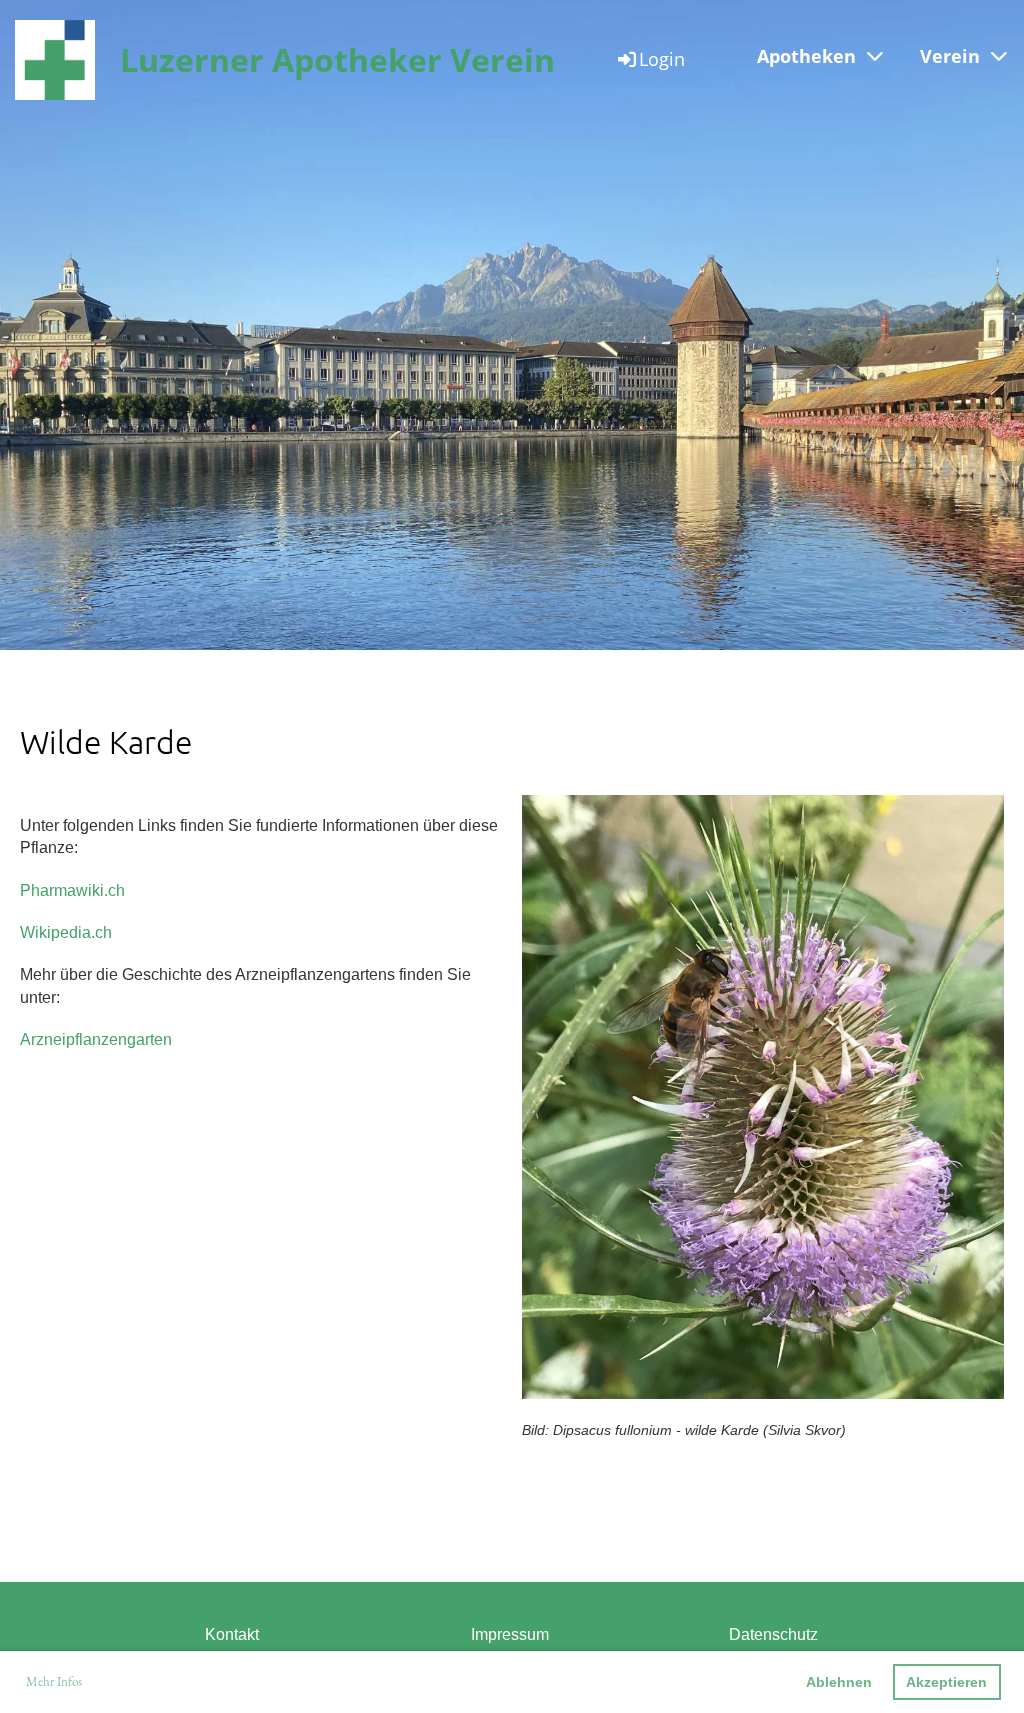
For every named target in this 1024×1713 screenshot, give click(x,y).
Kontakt (232, 1634)
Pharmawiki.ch (72, 890)
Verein (950, 56)
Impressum (510, 1634)
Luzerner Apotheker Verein (337, 59)
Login (662, 59)
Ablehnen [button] (839, 1682)
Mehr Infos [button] (54, 1681)
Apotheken (806, 56)
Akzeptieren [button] (946, 1682)
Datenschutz (773, 1634)
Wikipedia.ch (66, 932)
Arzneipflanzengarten (96, 1039)
